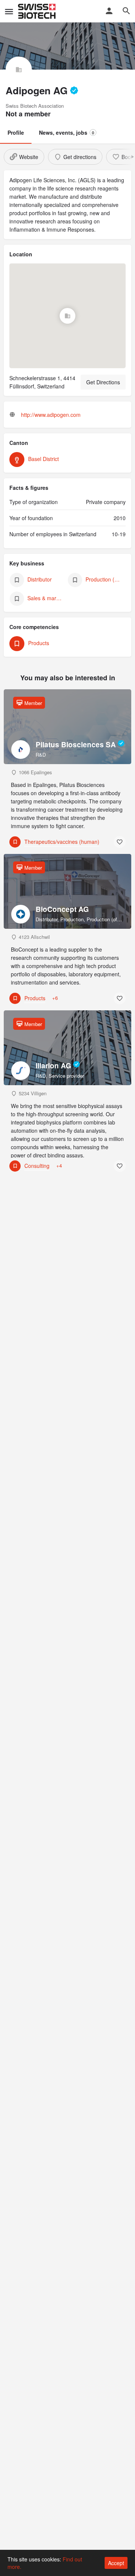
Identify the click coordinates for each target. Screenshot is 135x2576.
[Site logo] (38, 11)
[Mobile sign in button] (109, 11)
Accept (116, 2563)
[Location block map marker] (67, 315)
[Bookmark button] (120, 842)
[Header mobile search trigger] (126, 11)
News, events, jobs (67, 132)
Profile (16, 132)
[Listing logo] (19, 70)
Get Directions (103, 382)
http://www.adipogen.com (51, 415)
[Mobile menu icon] (9, 11)
